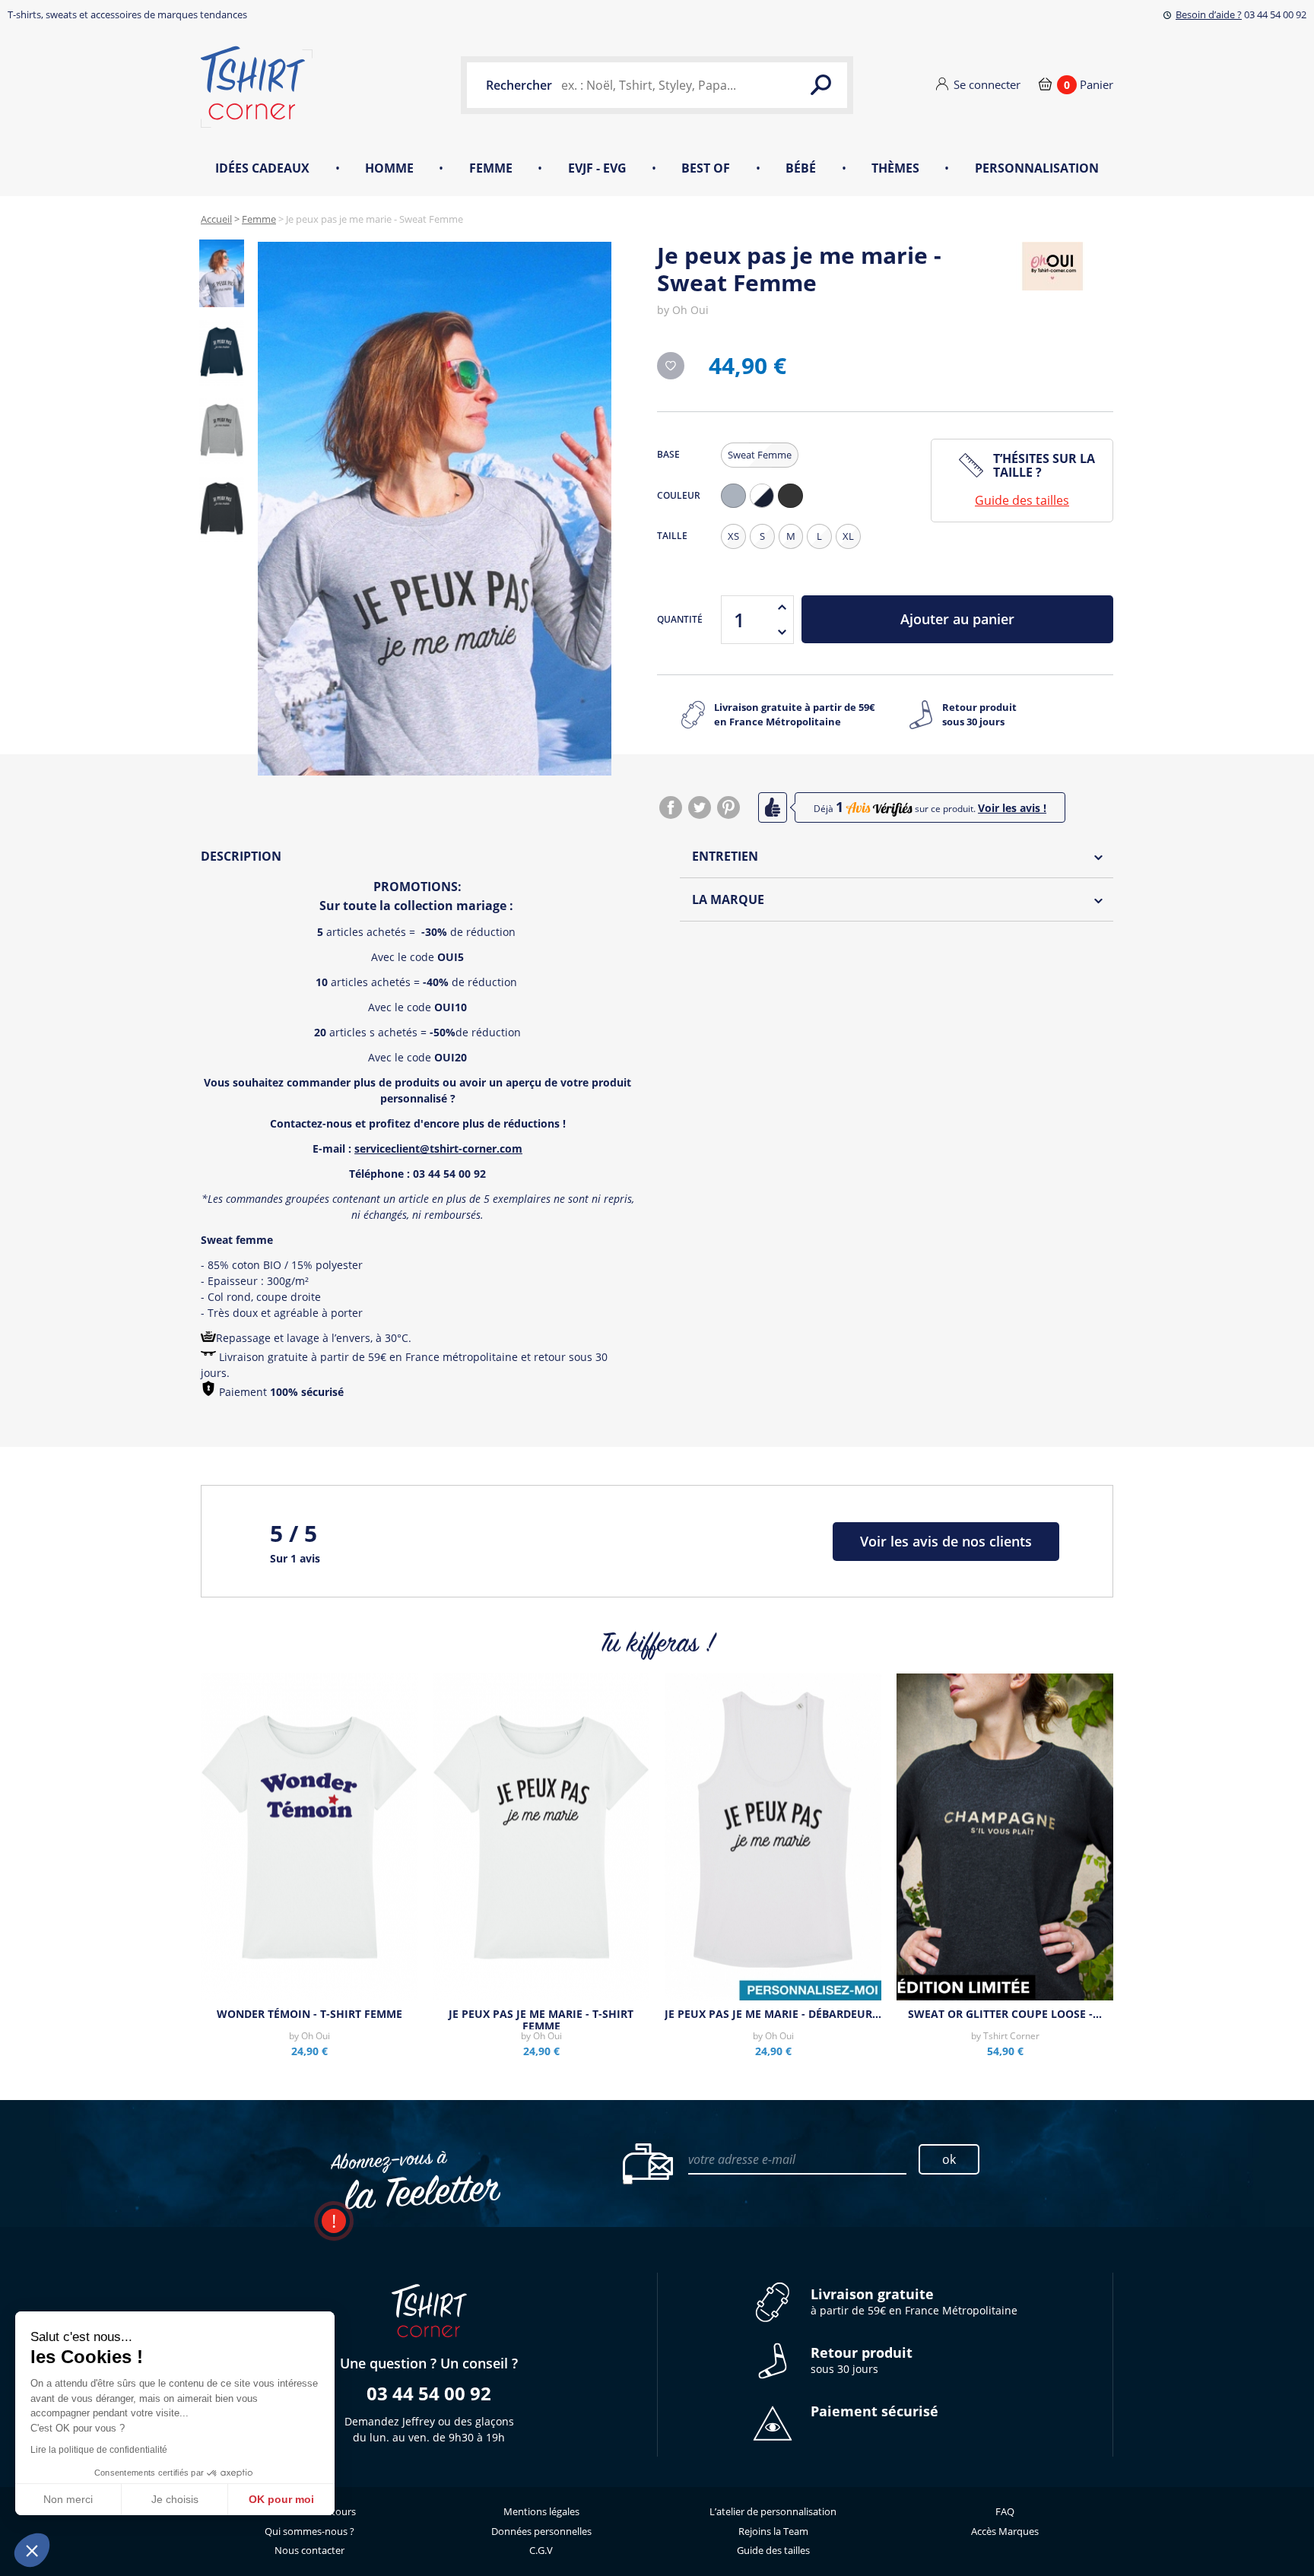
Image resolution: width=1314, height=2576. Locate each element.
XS (733, 536)
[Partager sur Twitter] (700, 807)
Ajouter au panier (957, 619)
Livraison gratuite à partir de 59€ (794, 715)
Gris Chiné (737, 508)
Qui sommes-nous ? (309, 2531)
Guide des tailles (1022, 500)
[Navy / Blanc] (762, 496)
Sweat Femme (760, 455)
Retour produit (979, 715)
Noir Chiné (794, 508)
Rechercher (519, 85)
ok (949, 2159)
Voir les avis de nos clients (946, 1541)
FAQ (1005, 2511)
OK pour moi (281, 2499)
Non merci (68, 2499)
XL (848, 536)
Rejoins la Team (773, 2531)
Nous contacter (309, 2550)
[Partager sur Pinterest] (728, 807)
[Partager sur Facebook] (671, 807)
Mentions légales (541, 2511)
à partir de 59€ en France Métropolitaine (914, 2302)
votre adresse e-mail (742, 2159)
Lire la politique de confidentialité (99, 2450)
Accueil (216, 219)
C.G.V (541, 2550)
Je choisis (175, 2499)
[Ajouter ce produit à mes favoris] (671, 366)
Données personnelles (541, 2531)
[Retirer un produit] (782, 632)
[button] (32, 2550)
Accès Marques (1005, 2531)
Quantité (680, 619)
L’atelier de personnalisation (773, 2511)
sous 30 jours (862, 2360)
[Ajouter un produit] (782, 608)
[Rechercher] (820, 85)
